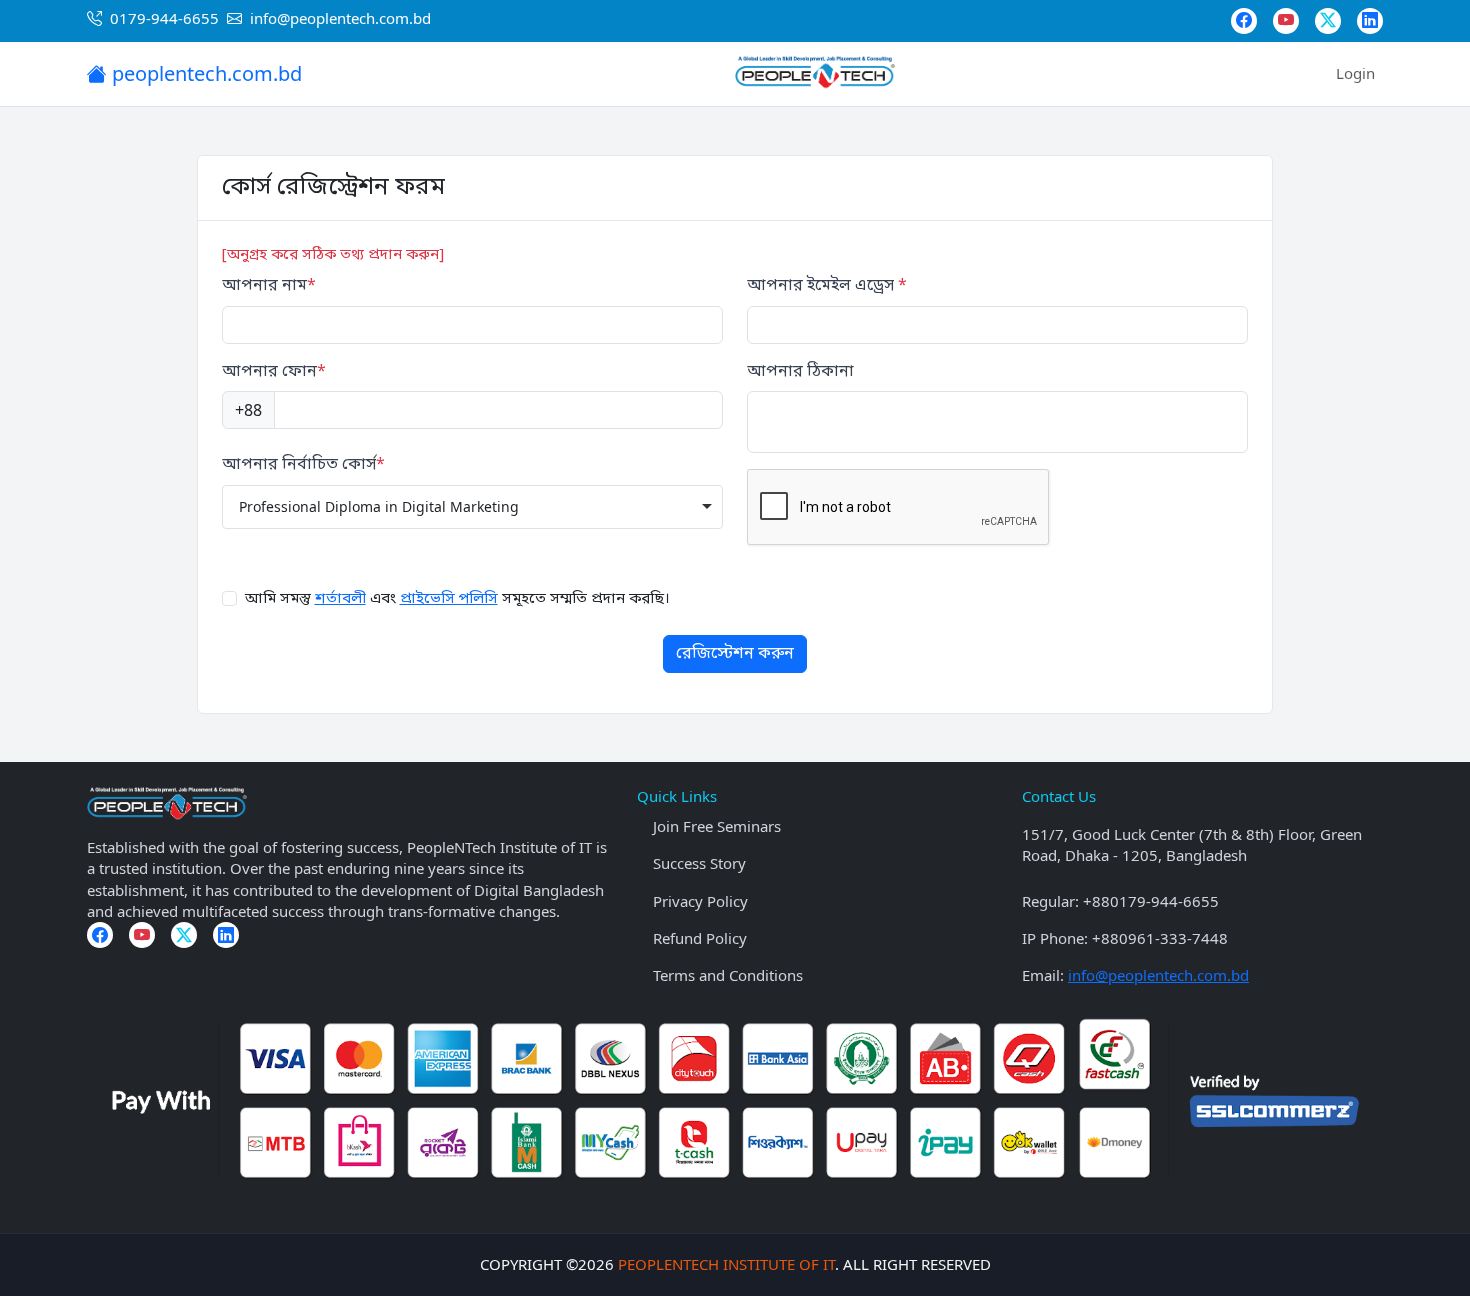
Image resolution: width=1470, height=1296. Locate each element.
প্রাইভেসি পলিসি (449, 599)
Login (1355, 73)
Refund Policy (700, 938)
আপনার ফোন (274, 372)
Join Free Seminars (717, 826)
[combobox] (472, 507)
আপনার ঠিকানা (800, 372)
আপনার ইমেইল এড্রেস (827, 286)
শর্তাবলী (340, 599)
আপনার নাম (269, 286)
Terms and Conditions (728, 975)
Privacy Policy (700, 901)
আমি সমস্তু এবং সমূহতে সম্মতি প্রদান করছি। (457, 599)
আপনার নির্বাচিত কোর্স (303, 465)
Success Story (699, 863)
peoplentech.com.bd (204, 73)
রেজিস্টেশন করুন (735, 654)
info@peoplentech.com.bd (1158, 975)
